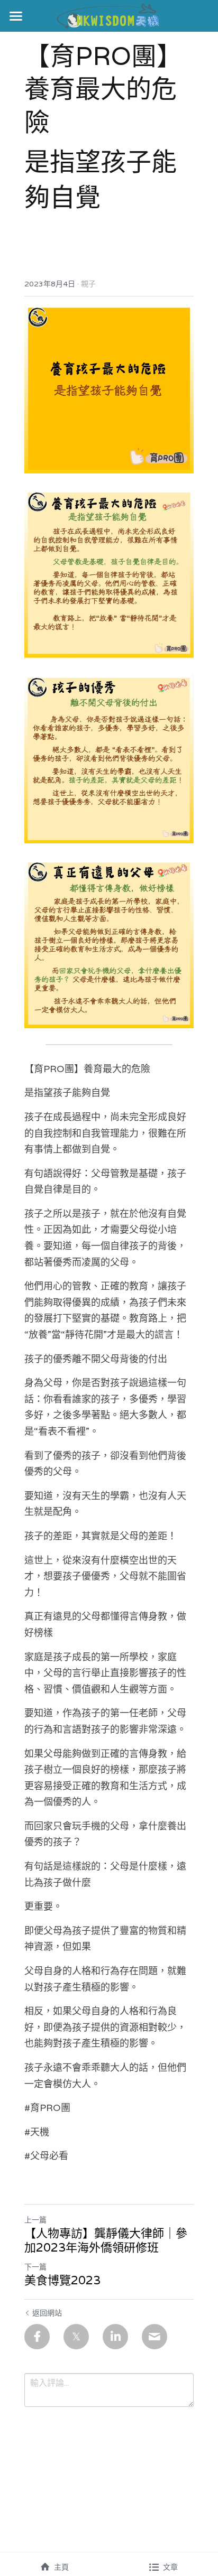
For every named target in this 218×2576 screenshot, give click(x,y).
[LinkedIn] (115, 2337)
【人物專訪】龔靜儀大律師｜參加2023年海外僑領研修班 (106, 2241)
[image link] (109, 15)
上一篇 (35, 2220)
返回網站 (47, 2313)
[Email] (155, 2337)
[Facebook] (37, 2337)
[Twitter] (76, 2337)
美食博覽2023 (62, 2280)
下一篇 (35, 2267)
